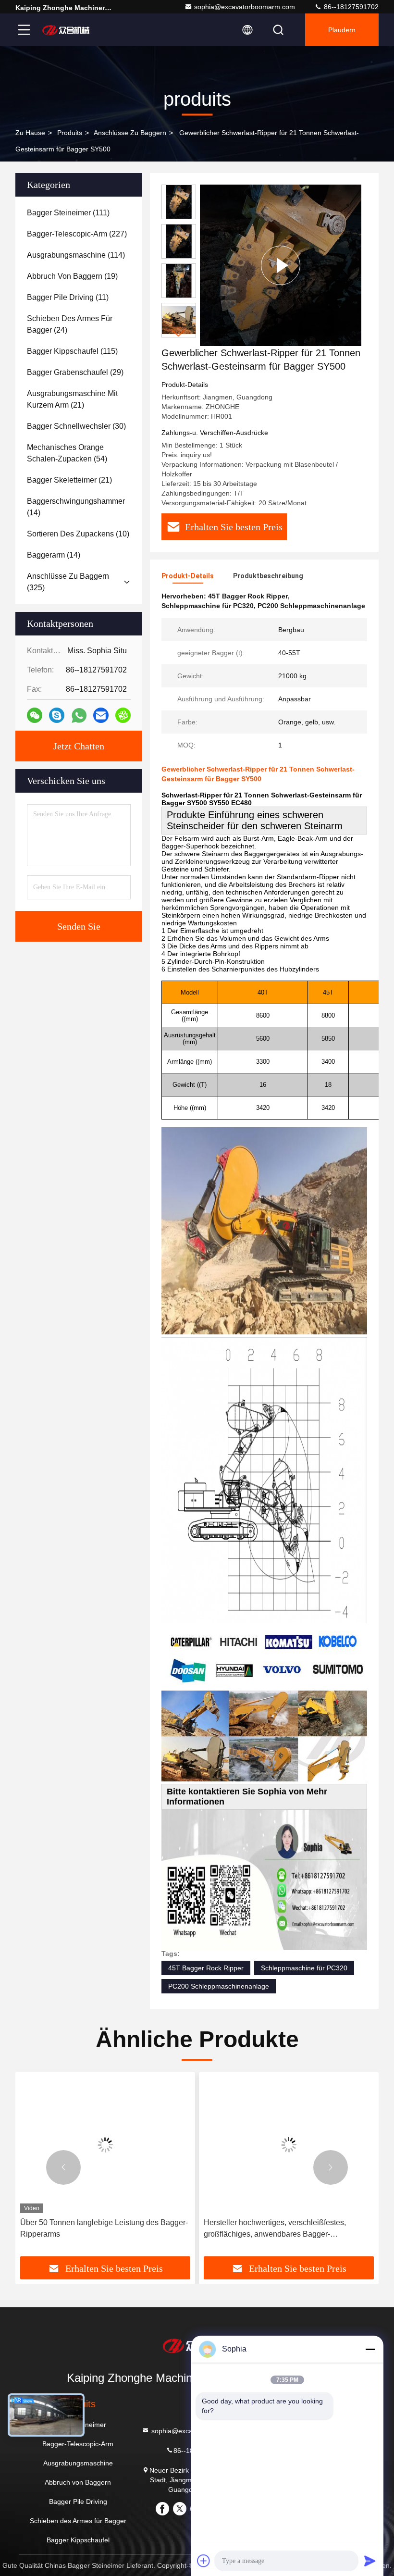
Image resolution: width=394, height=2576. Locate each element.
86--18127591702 (350, 7)
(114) (76, 255)
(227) (77, 234)
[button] (179, 333)
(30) (76, 426)
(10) (78, 534)
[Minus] (370, 2349)
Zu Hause (30, 133)
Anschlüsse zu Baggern (130, 133)
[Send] (370, 2561)
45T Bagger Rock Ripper (206, 1968)
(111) (68, 213)
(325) (68, 582)
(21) (72, 399)
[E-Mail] (101, 715)
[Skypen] (57, 715)
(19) (72, 276)
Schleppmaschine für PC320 (304, 1968)
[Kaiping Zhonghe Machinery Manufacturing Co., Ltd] (67, 30)
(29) (75, 372)
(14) (76, 507)
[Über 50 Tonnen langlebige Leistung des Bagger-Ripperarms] (105, 2145)
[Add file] (204, 2561)
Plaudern (342, 30)
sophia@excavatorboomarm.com (245, 7)
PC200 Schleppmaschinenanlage (219, 1986)
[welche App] (79, 716)
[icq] (123, 715)
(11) (68, 297)
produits (70, 133)
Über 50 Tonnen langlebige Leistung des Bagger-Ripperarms (104, 2228)
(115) (72, 351)
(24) (70, 324)
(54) (67, 453)
